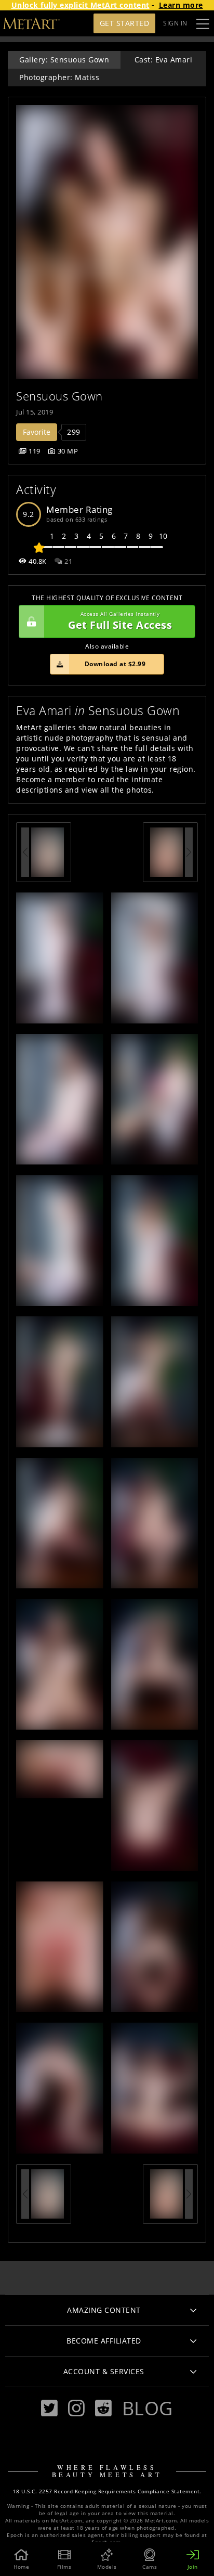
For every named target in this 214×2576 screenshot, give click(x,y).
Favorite (37, 432)
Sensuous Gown (59, 396)
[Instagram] (76, 2408)
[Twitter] (49, 2408)
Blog (148, 2408)
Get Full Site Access (120, 621)
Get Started (125, 23)
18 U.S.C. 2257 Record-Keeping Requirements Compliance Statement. (107, 2491)
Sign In (175, 23)
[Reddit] (103, 2408)
